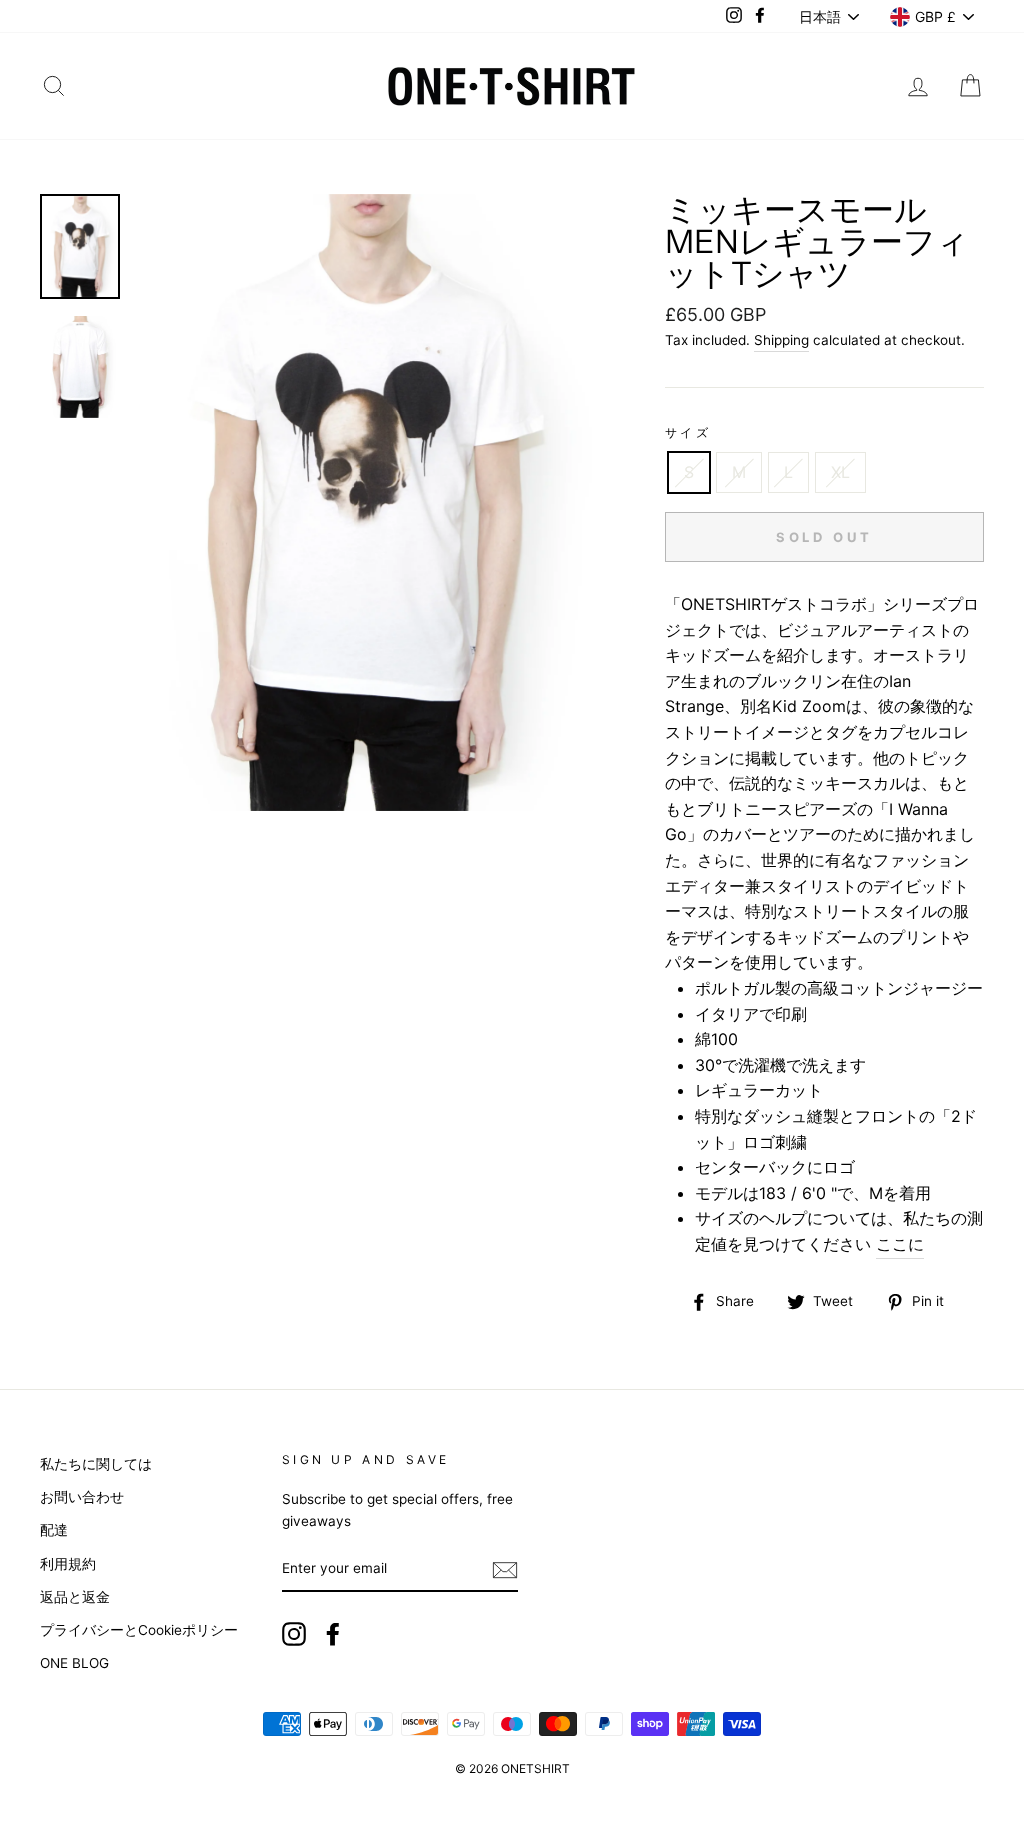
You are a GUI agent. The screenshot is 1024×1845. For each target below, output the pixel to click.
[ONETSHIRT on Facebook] (333, 1634)
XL (840, 472)
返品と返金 (75, 1597)
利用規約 (68, 1564)
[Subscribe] (505, 1570)
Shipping (781, 340)
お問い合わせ (82, 1497)
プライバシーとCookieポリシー (139, 1630)
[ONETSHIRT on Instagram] (294, 1634)
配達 (54, 1530)
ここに (900, 1244)
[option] (366, 502)
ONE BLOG (74, 1663)
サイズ (688, 432)
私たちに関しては (96, 1464)
